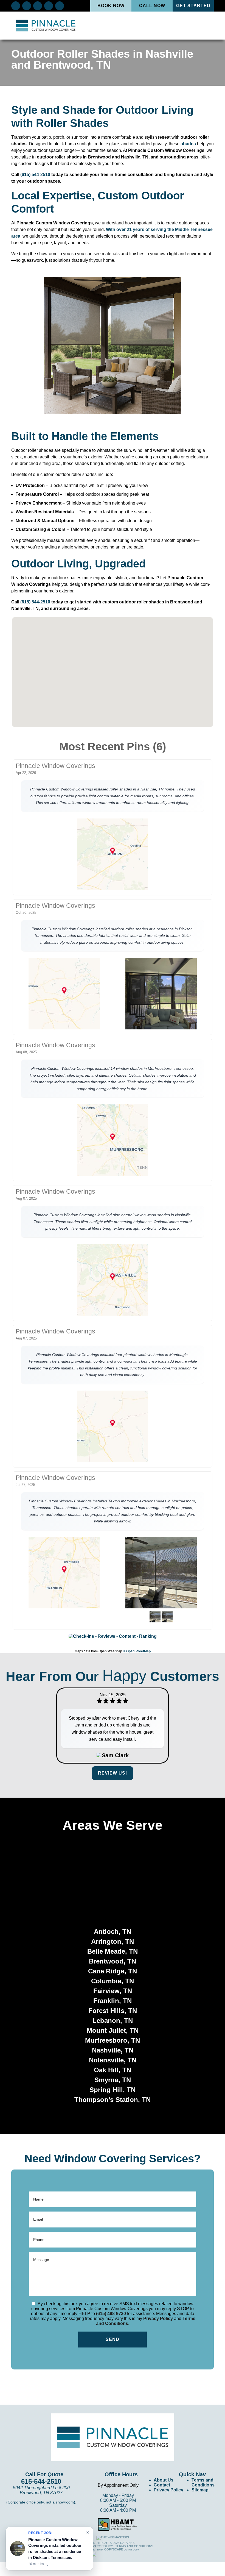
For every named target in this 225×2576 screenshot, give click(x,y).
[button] (123, 695)
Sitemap (200, 2490)
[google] (27, 5)
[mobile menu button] (204, 26)
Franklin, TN (113, 2001)
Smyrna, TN (113, 2080)
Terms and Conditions (203, 2482)
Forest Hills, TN (113, 2011)
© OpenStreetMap (137, 1651)
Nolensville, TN (113, 2060)
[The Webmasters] (113, 2537)
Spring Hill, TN (113, 2090)
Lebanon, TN (113, 2021)
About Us (164, 2480)
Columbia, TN (113, 1981)
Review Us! (113, 1773)
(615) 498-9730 (111, 2314)
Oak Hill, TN (113, 2070)
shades (188, 144)
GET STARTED (193, 6)
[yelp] (38, 5)
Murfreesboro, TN (113, 2040)
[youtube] (60, 5)
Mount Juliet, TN (113, 2030)
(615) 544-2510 (35, 175)
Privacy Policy (158, 2319)
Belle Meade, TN (113, 1951)
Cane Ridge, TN (113, 1971)
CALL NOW (152, 6)
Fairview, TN (113, 1991)
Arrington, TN (113, 1941)
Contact (162, 2485)
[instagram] (49, 5)
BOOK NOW (111, 6)
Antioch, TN (113, 1932)
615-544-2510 (41, 2481)
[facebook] (16, 5)
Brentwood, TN (113, 1961)
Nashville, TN (113, 2050)
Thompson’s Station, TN (113, 2100)
